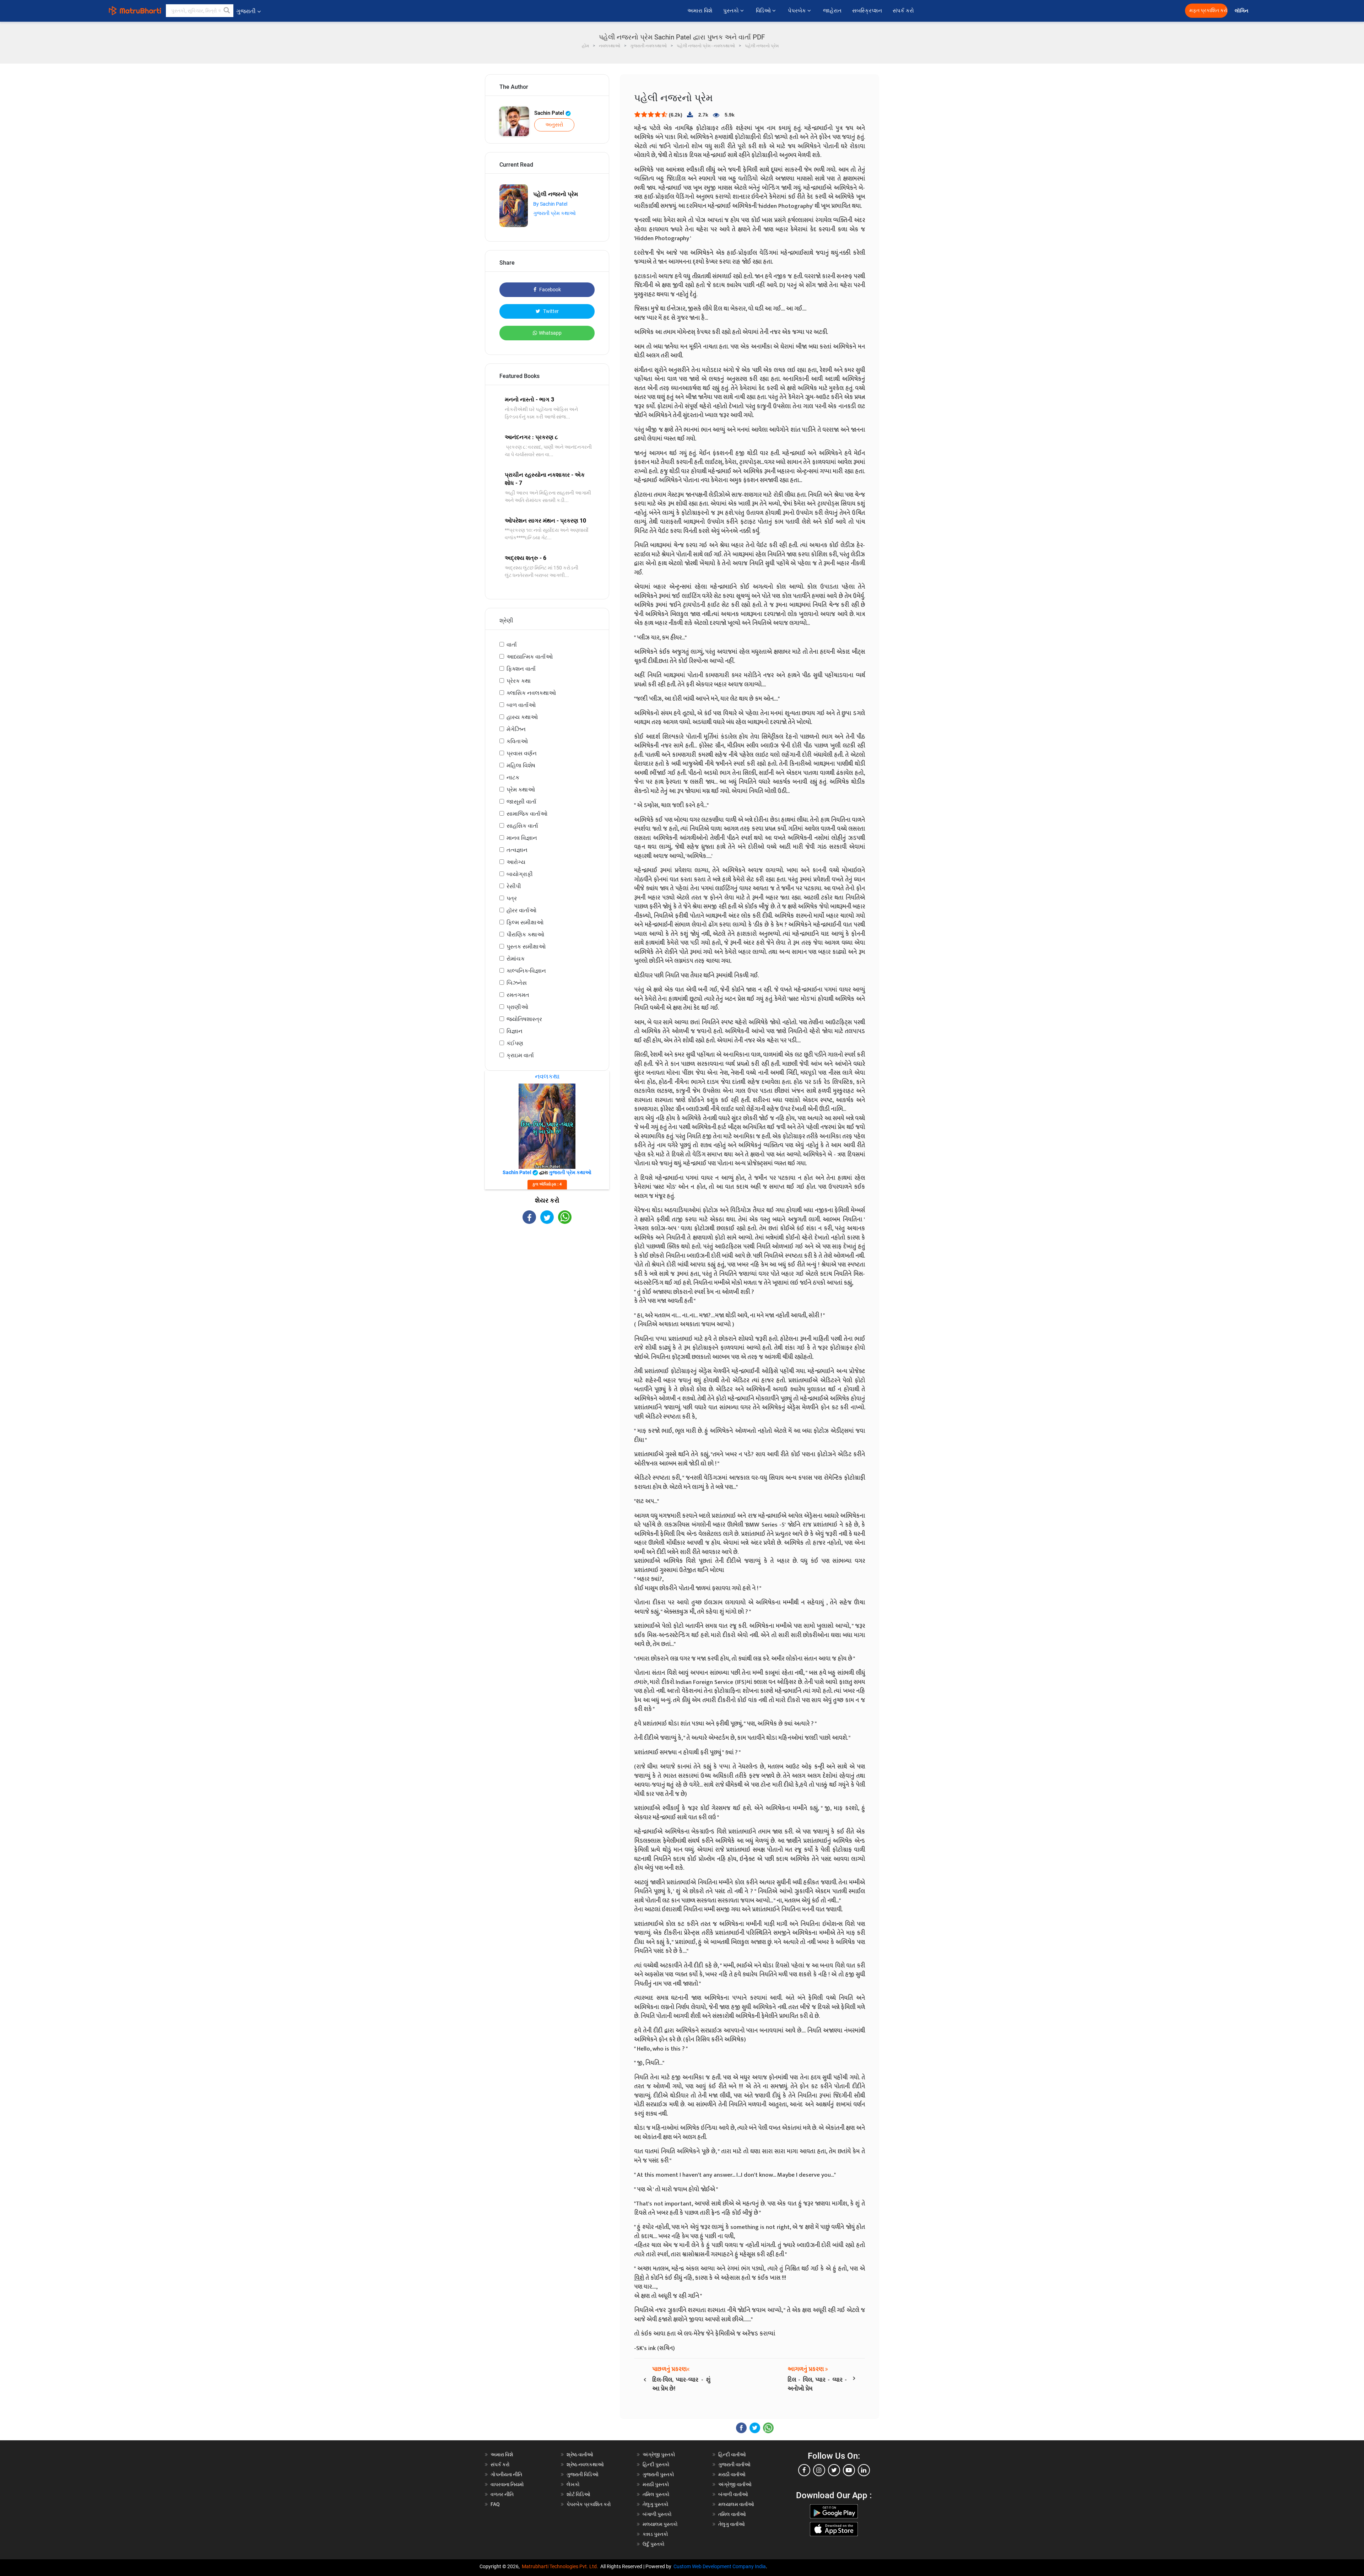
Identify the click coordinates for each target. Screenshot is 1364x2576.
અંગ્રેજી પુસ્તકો (659, 2455)
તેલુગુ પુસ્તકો (656, 2504)
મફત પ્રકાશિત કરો (1208, 10)
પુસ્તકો (732, 11)
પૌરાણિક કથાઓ (525, 935)
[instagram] (819, 2470)
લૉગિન (1242, 11)
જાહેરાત (832, 11)
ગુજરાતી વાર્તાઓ (734, 2464)
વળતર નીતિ (502, 2494)
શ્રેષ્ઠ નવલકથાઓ (585, 2464)
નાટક (513, 777)
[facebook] (804, 2470)
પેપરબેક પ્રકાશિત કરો (589, 2504)
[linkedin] (864, 2470)
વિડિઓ (764, 11)
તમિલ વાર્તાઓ (732, 2514)
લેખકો (573, 2484)
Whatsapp (550, 333)
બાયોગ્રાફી (520, 874)
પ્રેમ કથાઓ (521, 790)
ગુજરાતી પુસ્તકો (658, 2474)
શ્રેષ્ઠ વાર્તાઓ (580, 2455)
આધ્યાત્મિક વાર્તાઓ (530, 657)
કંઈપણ (515, 1043)
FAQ (495, 2504)
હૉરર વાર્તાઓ (521, 910)
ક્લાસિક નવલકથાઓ (531, 693)
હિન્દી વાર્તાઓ (732, 2455)
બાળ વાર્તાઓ (521, 705)
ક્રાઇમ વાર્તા (520, 1055)
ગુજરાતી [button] (246, 11)
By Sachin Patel (550, 204)
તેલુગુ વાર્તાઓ (732, 2524)
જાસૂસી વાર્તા (521, 802)
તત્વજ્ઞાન (517, 850)
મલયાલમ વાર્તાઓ (736, 2504)
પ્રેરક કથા (519, 681)
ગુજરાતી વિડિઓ (583, 2474)
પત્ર (512, 898)
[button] (227, 11)
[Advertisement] (547, 1286)
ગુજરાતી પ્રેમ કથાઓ (554, 213)
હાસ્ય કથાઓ (522, 717)
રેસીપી (514, 886)
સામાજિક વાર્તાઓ (527, 814)
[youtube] (849, 2470)
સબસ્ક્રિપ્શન (867, 11)
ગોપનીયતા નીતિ (506, 2474)
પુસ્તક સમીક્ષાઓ (526, 947)
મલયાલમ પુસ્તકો (660, 2524)
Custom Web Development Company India (720, 2566)
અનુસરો (554, 125)
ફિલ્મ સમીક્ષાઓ (525, 922)
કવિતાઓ (517, 741)
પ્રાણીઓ (517, 1007)
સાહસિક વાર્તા (522, 826)
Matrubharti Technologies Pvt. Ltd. (561, 2566)
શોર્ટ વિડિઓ (578, 2494)
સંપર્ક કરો (903, 11)
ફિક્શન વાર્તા (521, 669)
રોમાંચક (516, 959)
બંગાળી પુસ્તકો (657, 2514)
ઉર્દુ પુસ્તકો (654, 2544)
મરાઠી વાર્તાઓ (732, 2474)
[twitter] (834, 2470)
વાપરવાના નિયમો (508, 2484)
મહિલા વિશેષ (521, 765)
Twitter (550, 311)
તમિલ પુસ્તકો (656, 2494)
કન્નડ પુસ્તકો (655, 2534)
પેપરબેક (798, 11)
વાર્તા (512, 645)
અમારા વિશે (700, 11)
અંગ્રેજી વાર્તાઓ (735, 2484)
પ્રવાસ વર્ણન (522, 753)
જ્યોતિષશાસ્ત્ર (524, 1019)
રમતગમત (518, 995)
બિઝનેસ (517, 983)
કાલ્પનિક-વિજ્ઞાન (526, 971)
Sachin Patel (550, 113)
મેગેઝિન (516, 729)
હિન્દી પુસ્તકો (656, 2464)
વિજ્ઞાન (515, 1031)
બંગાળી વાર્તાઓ (733, 2494)
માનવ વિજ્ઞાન (522, 838)
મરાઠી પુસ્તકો (656, 2484)
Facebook (550, 290)
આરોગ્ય (516, 862)
